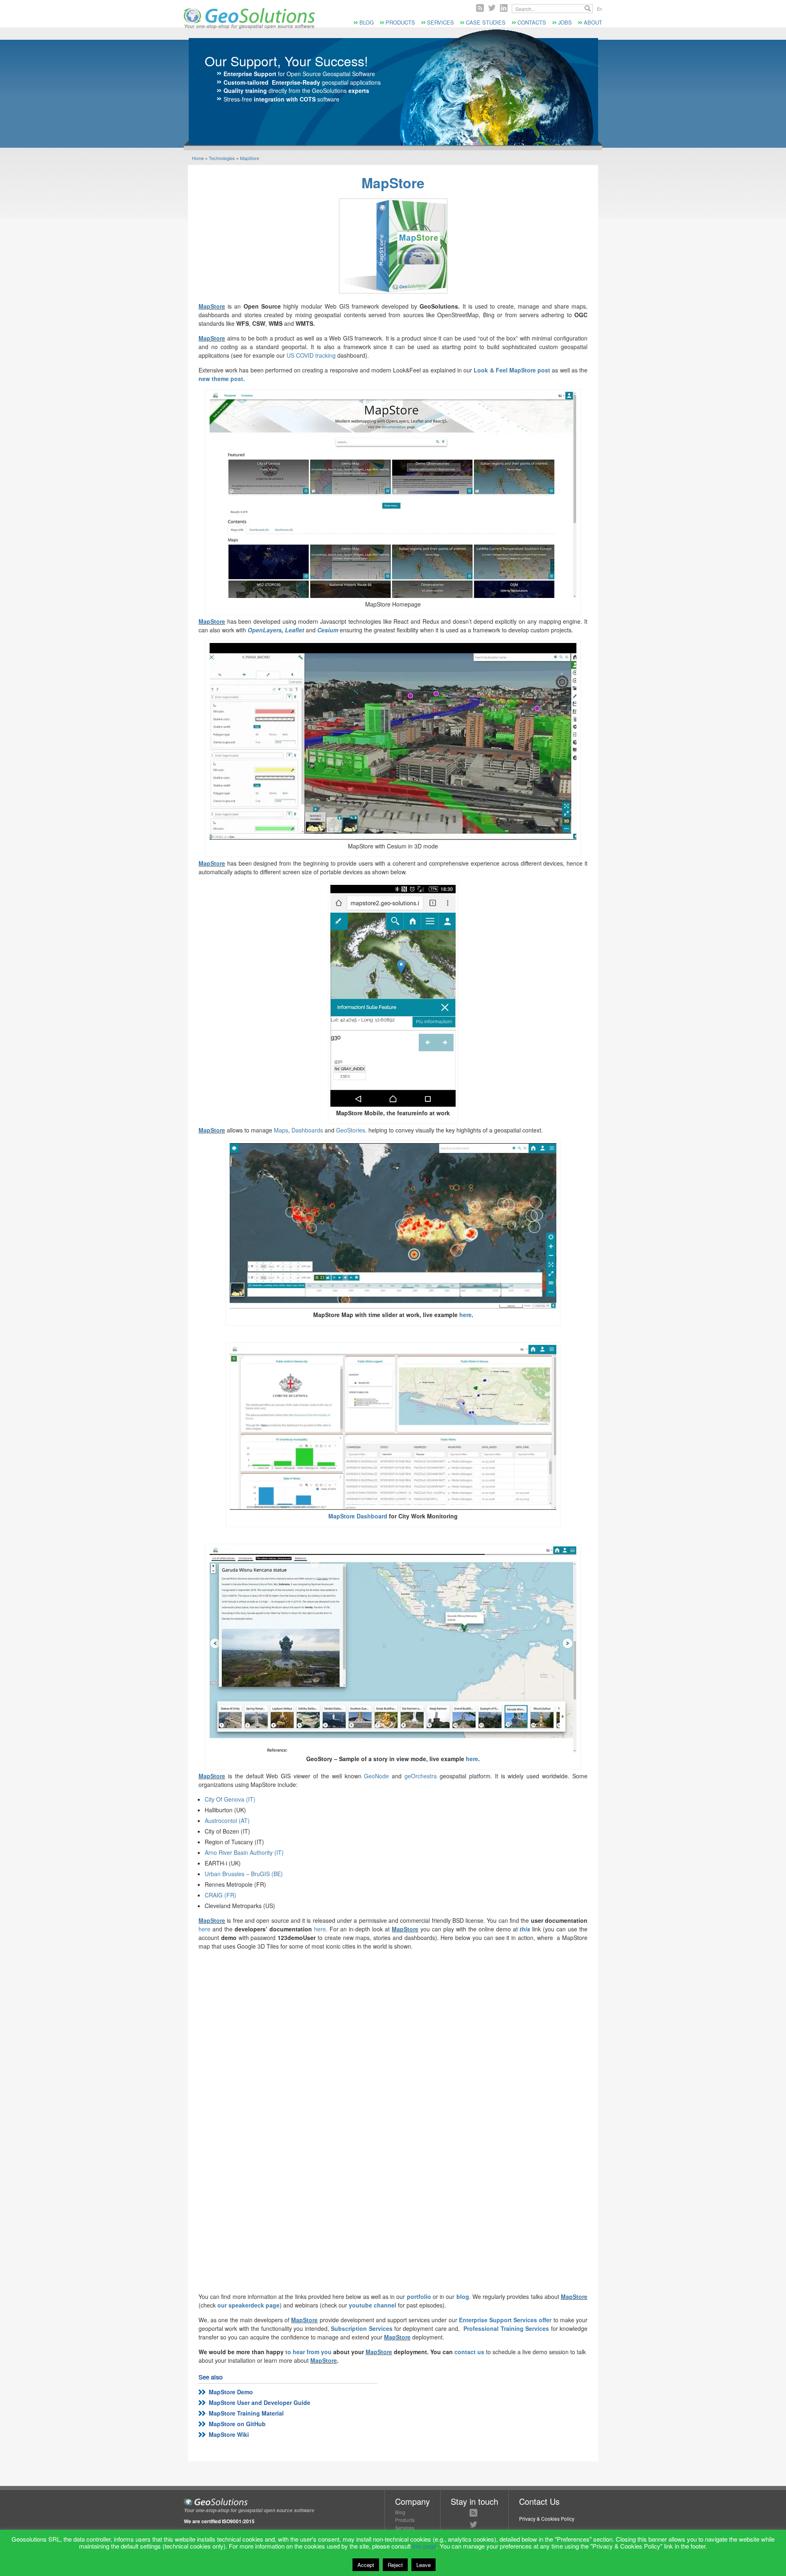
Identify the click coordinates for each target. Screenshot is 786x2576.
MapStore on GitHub (237, 2424)
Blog (367, 22)
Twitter (492, 8)
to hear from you (308, 2352)
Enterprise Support (250, 74)
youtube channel (373, 2305)
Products (400, 22)
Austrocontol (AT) (227, 1820)
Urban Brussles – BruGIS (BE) (244, 1874)
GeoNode (376, 1776)
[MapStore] (393, 246)
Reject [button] (395, 2565)
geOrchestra (421, 1776)
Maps (281, 1130)
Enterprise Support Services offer (506, 2320)
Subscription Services (361, 2328)
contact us (469, 2352)
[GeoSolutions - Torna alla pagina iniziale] (249, 27)
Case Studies (486, 22)
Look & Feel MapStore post (512, 370)
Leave (423, 2565)
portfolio (419, 2296)
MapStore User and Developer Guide (260, 2402)
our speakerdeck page (248, 2305)
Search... (588, 8)
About (593, 22)
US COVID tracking (311, 355)
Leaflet (295, 630)
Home (198, 158)
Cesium (328, 630)
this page (424, 2546)
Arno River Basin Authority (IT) (244, 1852)
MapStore (250, 158)
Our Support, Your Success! (286, 61)
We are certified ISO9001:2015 (219, 2521)
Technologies (222, 158)
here (465, 1315)
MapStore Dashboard (358, 1516)
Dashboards (307, 1130)
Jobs (565, 22)
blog (463, 2296)
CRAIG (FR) (220, 1895)
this (525, 1929)
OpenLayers (265, 630)
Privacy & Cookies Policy (547, 2518)
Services (440, 22)
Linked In (504, 8)
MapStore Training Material (246, 2413)
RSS (480, 8)
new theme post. (222, 379)
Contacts (532, 22)
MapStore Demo (231, 2392)
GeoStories (351, 1130)
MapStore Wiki (229, 2434)
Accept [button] (366, 2565)
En (600, 9)
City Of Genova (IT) (230, 1799)
